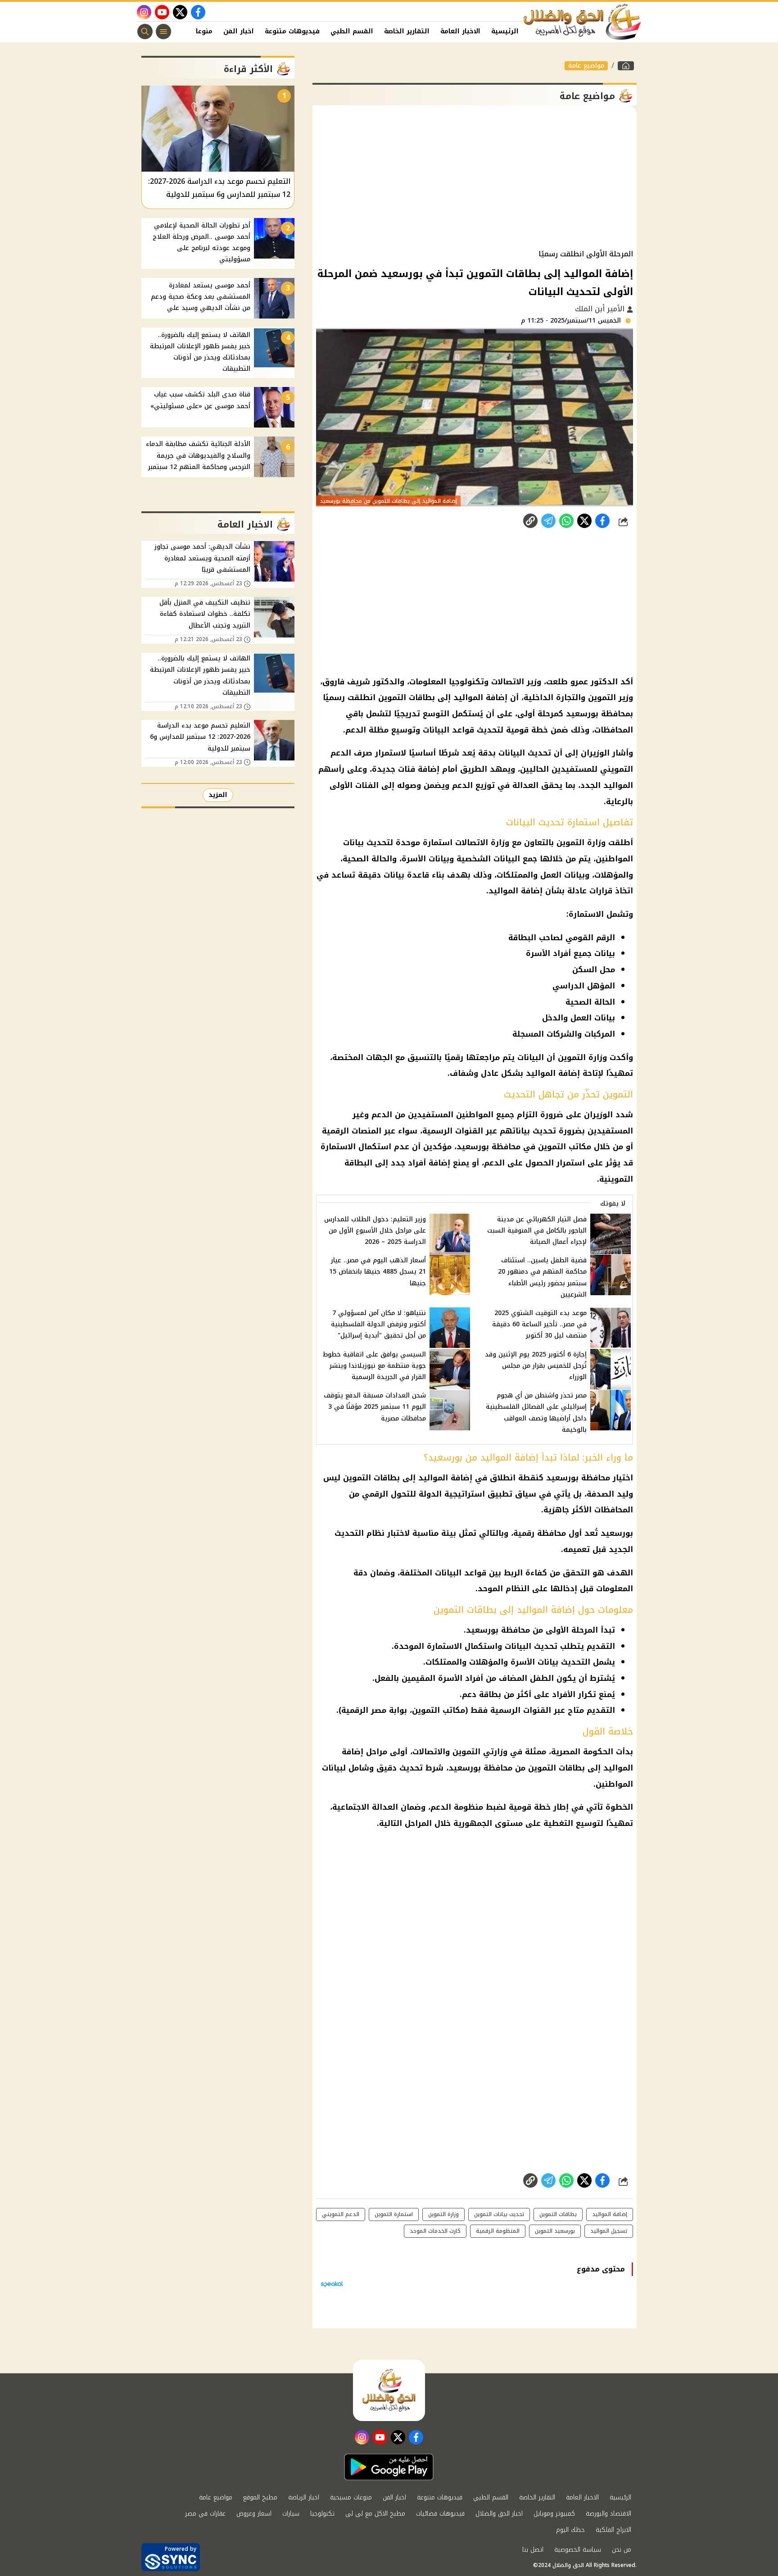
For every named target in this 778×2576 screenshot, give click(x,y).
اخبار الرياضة (304, 2497)
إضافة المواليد (610, 2214)
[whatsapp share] (566, 521)
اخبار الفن (239, 31)
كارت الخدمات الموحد (435, 2231)
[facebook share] (602, 521)
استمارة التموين (394, 2214)
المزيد (218, 795)
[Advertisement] (475, 177)
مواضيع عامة (586, 66)
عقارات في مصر (205, 2514)
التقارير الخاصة (407, 31)
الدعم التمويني (341, 2214)
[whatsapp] (530, 521)
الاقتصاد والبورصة (608, 2514)
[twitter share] (584, 521)
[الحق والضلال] (626, 66)
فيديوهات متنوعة (292, 31)
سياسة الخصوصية (578, 2550)
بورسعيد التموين (555, 2231)
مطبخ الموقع (260, 2497)
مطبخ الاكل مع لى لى (375, 2514)
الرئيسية (505, 31)
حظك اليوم (570, 2530)
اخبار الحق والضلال (499, 2514)
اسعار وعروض (254, 2514)
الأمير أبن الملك (601, 309)
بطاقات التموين (558, 2214)
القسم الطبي (352, 31)
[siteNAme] (583, 22)
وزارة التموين (443, 2214)
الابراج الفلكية (613, 2530)
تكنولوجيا (322, 2514)
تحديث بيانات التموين (499, 2214)
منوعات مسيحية (351, 2497)
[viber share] (548, 521)
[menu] (163, 32)
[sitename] (389, 2390)
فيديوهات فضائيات (440, 2514)
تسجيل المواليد (609, 2231)
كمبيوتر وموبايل (554, 2514)
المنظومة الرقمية (498, 2231)
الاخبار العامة (460, 31)
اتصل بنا (533, 2550)
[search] (145, 32)
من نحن (622, 2550)
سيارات (291, 2514)
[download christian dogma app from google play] (389, 2467)
